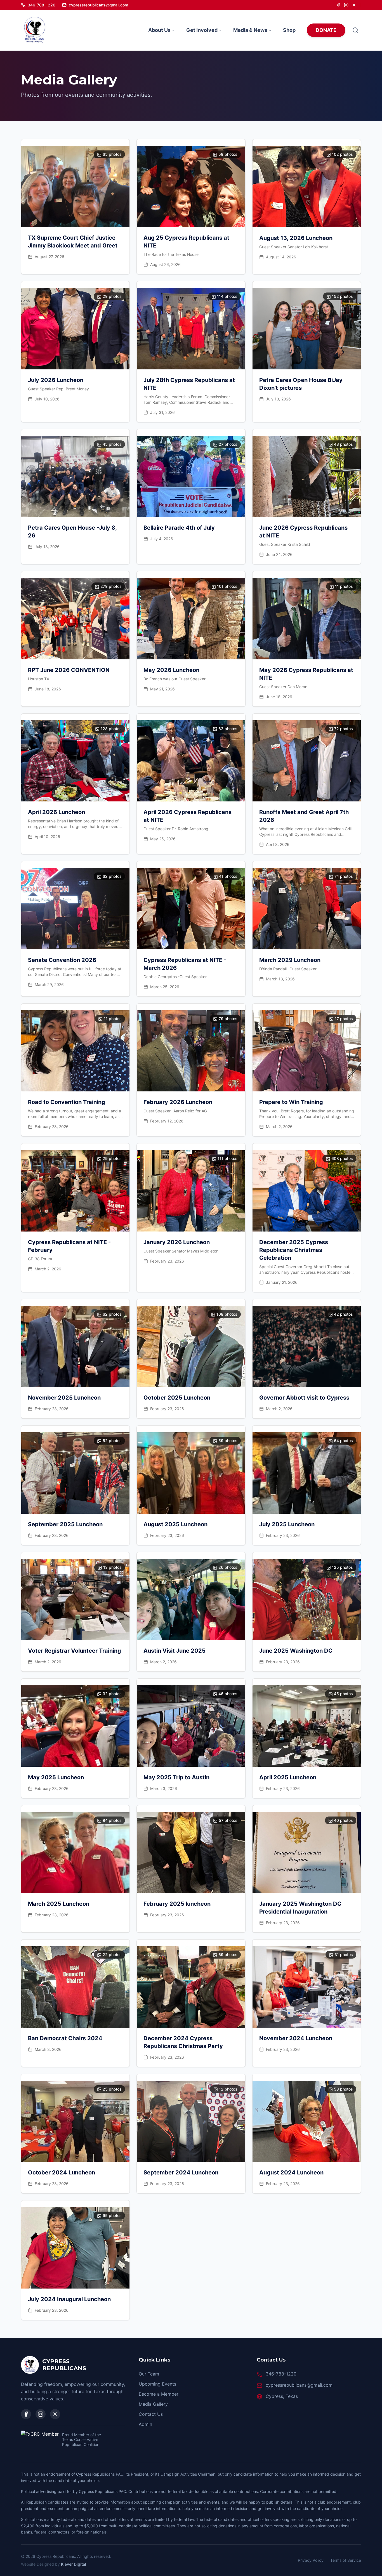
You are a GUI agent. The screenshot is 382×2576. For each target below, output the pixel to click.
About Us (159, 30)
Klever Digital (74, 2564)
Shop (289, 30)
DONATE (326, 30)
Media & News (250, 30)
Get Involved (202, 30)
